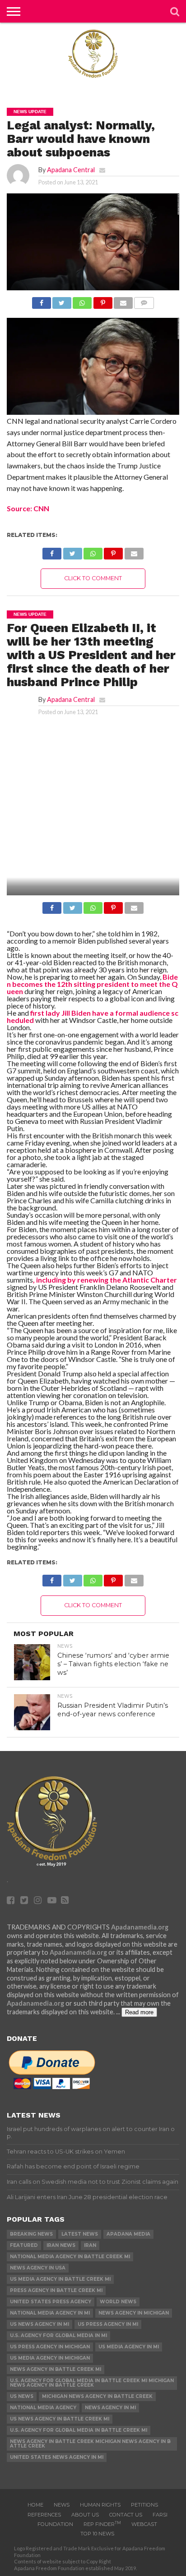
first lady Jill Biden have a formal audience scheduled (93, 1016)
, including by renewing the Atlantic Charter (105, 1280)
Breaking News (31, 2234)
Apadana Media (128, 2234)
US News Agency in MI (40, 2324)
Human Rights (100, 2505)
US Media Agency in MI (129, 2347)
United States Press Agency (51, 2302)
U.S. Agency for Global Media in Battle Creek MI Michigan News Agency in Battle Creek (92, 2383)
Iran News (61, 2245)
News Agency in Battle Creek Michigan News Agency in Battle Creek (90, 2444)
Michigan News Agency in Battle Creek (97, 2396)
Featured (24, 2245)
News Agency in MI (110, 2408)
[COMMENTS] (144, 300)
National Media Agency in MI (50, 2313)
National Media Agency (43, 2408)
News (62, 2505)
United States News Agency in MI (57, 2457)
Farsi (160, 2515)
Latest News (80, 2234)
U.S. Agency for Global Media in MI (58, 2335)
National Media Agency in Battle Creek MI (70, 2257)
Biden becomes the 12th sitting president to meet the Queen (92, 984)
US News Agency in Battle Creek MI (60, 2419)
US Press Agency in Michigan (50, 2347)
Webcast (144, 2524)
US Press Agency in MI (108, 2324)
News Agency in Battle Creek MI (56, 2369)
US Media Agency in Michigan (50, 2358)
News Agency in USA (38, 2268)
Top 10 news (97, 2534)
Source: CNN (28, 508)
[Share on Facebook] (42, 300)
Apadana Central (71, 170)
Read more (139, 2012)
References (44, 2515)
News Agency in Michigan (134, 2313)
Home (35, 2505)
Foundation (55, 2524)
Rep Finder (102, 2524)
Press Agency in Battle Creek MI (56, 2290)
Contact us (126, 2515)
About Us (85, 2515)
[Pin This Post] (102, 300)
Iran (90, 2245)
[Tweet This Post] (62, 300)
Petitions (144, 2505)
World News (118, 2302)
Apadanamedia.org (140, 1927)
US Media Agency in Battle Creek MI (60, 2279)
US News (22, 2396)
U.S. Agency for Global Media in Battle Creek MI (79, 2430)
